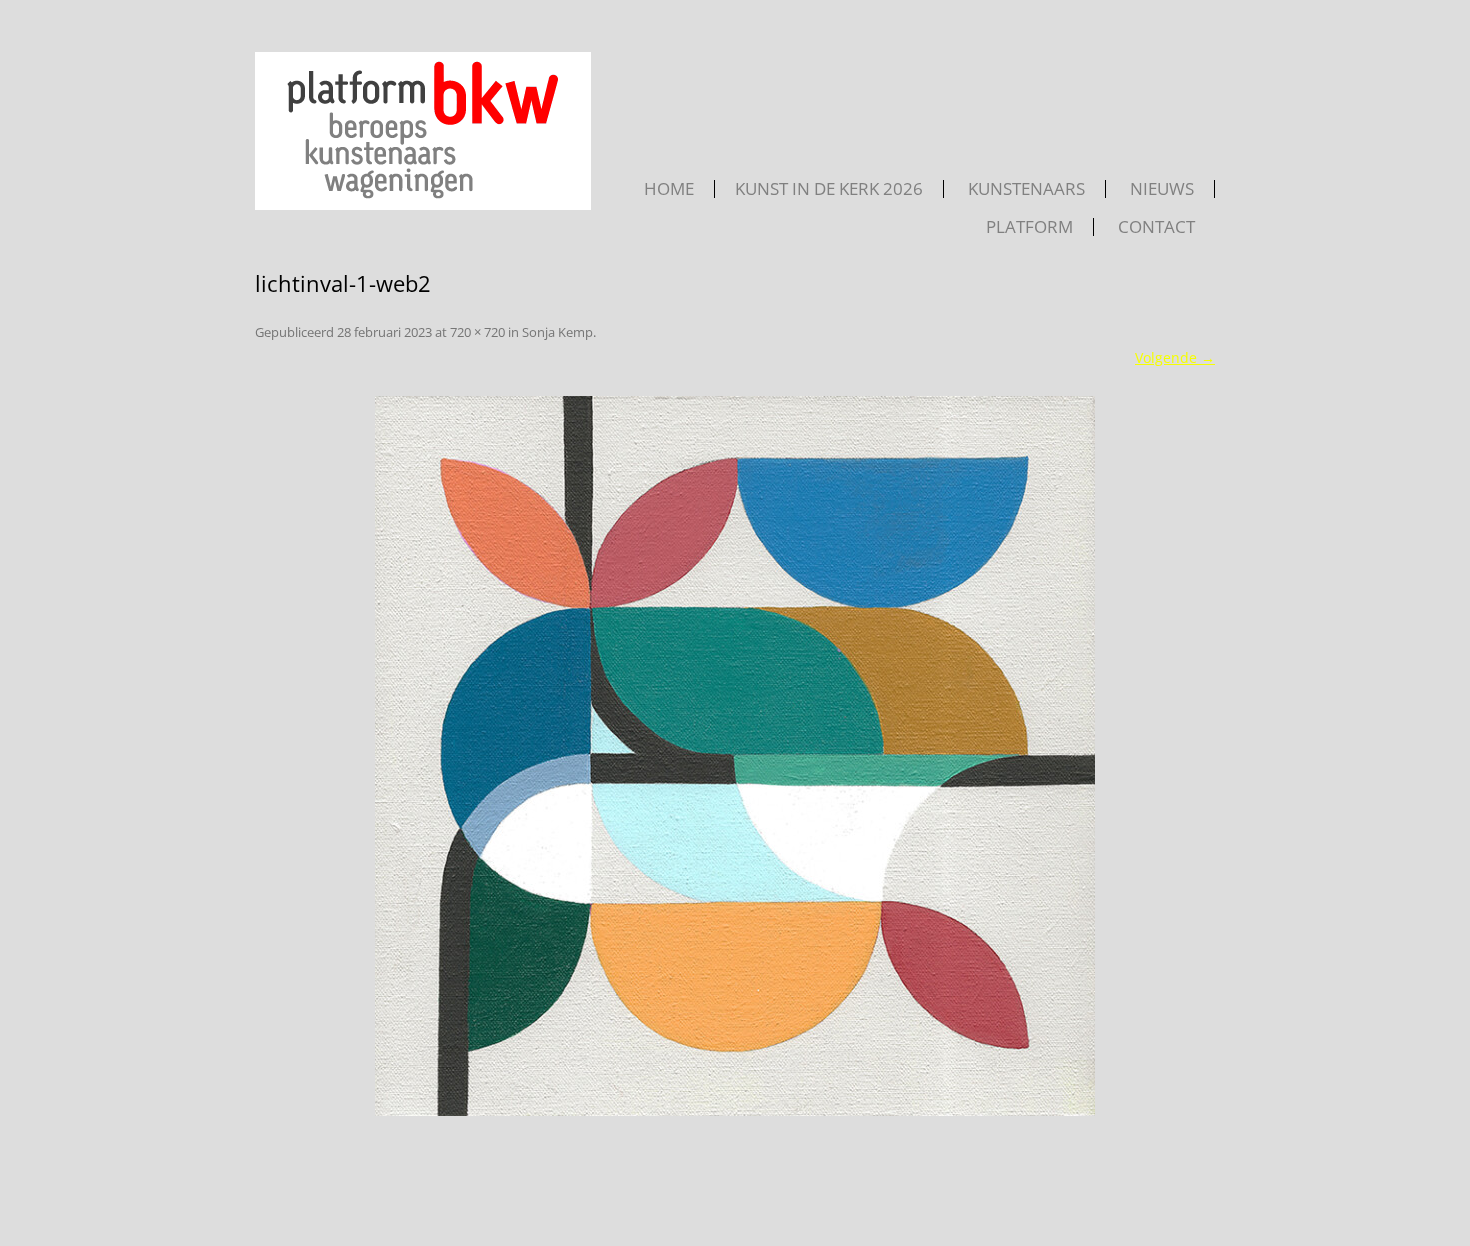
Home (669, 189)
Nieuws (1162, 189)
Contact (1156, 227)
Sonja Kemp (557, 332)
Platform (1029, 227)
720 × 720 (477, 332)
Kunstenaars (1026, 189)
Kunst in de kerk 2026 (829, 189)
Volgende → (1175, 357)
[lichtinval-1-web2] (735, 756)
